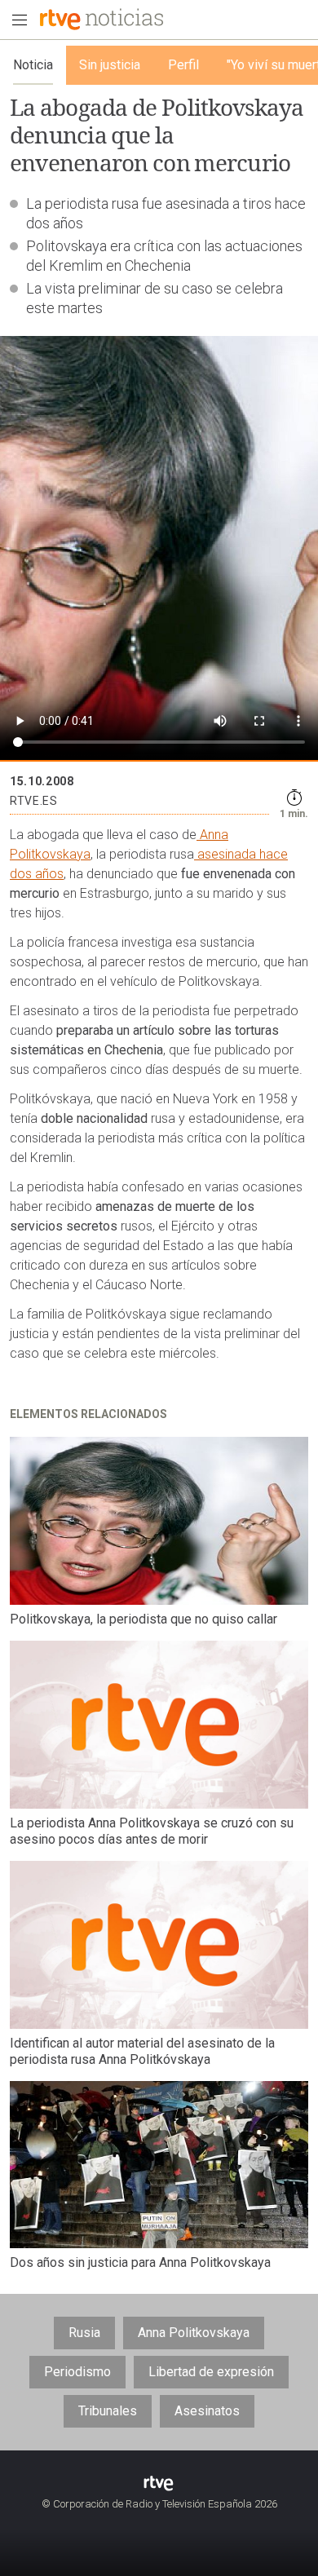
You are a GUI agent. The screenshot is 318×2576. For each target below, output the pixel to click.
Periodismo (77, 2372)
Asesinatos (207, 2411)
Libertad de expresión (211, 2372)
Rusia (84, 2333)
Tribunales (108, 2411)
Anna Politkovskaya (194, 2333)
